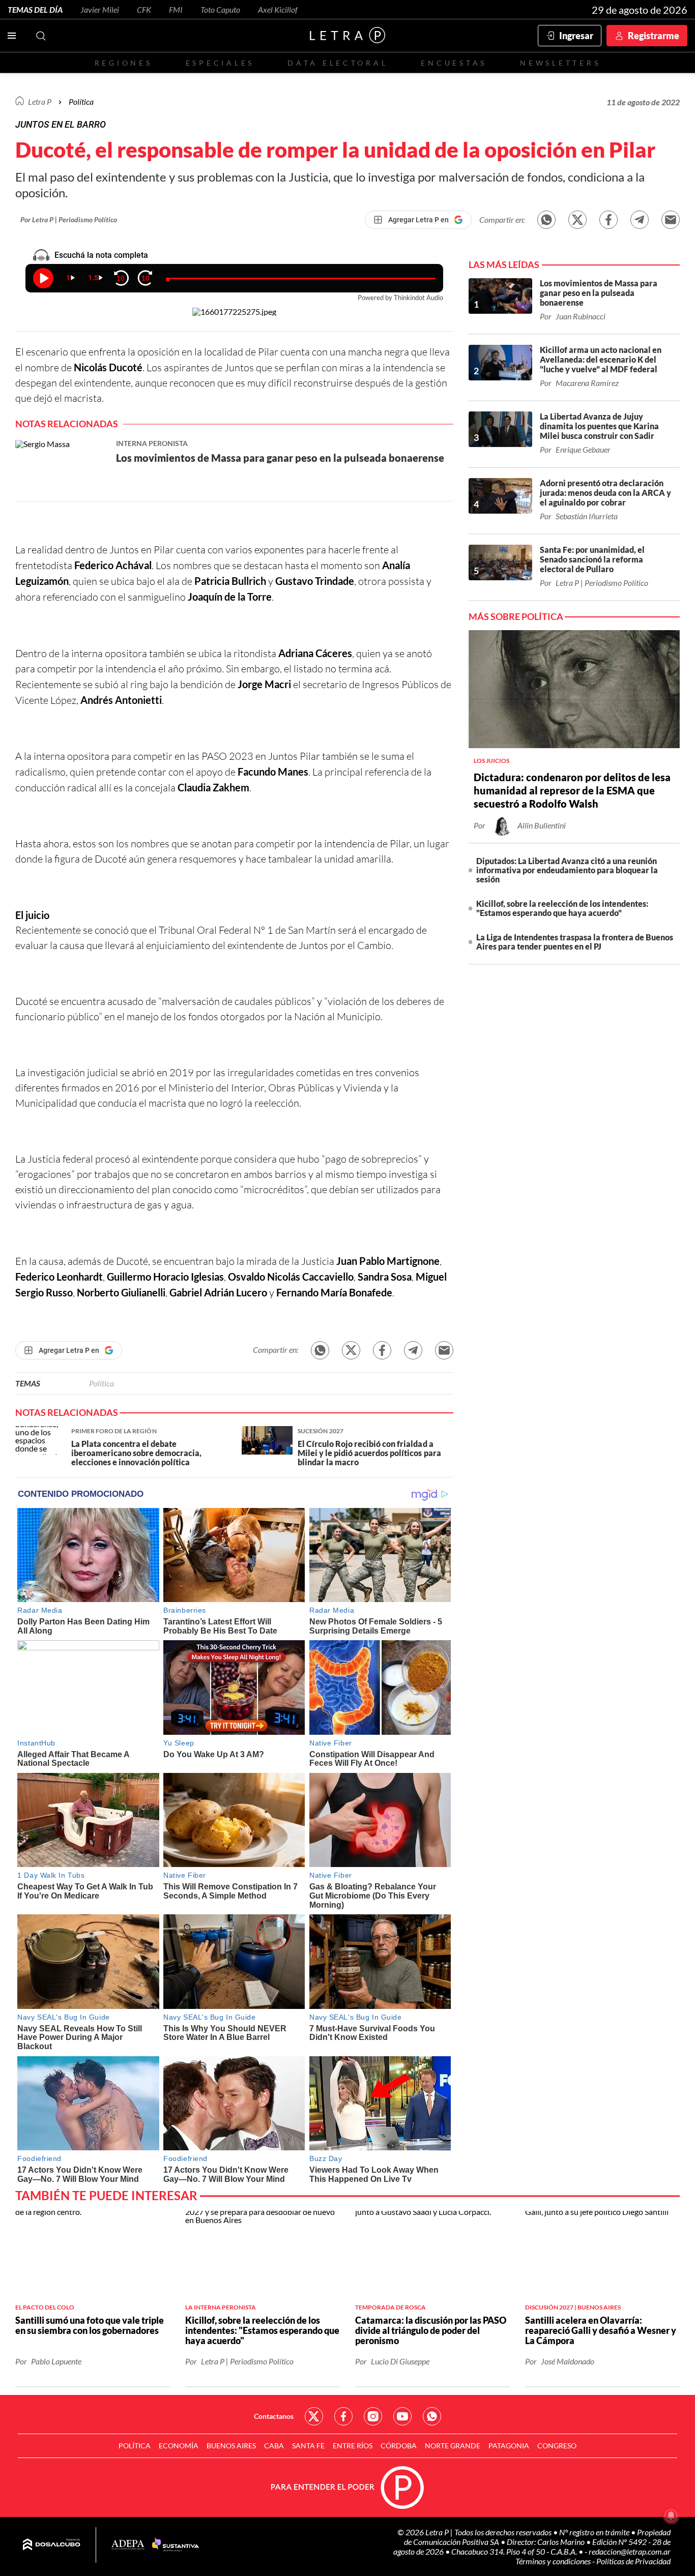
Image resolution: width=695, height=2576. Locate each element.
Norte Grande (453, 2446)
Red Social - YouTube (402, 2416)
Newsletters (560, 63)
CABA (274, 2446)
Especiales (220, 63)
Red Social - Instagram (373, 2416)
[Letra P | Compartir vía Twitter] (577, 220)
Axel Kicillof (278, 9)
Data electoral (338, 63)
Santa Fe (308, 2446)
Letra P (40, 101)
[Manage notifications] (671, 2515)
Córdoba (399, 2446)
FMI (176, 9)
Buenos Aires (231, 2446)
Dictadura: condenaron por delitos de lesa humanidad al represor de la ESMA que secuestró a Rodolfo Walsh (572, 790)
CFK (144, 9)
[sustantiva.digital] (176, 2545)
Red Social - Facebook (343, 2416)
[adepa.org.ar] (128, 2545)
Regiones (124, 63)
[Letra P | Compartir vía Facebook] (609, 220)
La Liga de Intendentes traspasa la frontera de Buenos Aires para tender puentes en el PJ (575, 942)
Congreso (557, 2446)
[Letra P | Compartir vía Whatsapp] (546, 220)
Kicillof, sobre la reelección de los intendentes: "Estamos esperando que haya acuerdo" (562, 908)
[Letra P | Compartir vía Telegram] (640, 220)
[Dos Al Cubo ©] (52, 2545)
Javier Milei (100, 9)
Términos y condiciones (554, 2561)
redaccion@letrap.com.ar (630, 2551)
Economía (179, 2446)
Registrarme (654, 36)
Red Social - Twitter (314, 2416)
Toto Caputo (220, 9)
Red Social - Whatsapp (432, 2416)
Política (81, 101)
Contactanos (274, 2416)
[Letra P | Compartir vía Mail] (671, 220)
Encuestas (454, 63)
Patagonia (509, 2446)
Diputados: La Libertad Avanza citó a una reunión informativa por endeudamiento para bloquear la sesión (567, 870)
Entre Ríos (353, 2446)
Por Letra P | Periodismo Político (69, 219)
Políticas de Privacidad (633, 2561)
